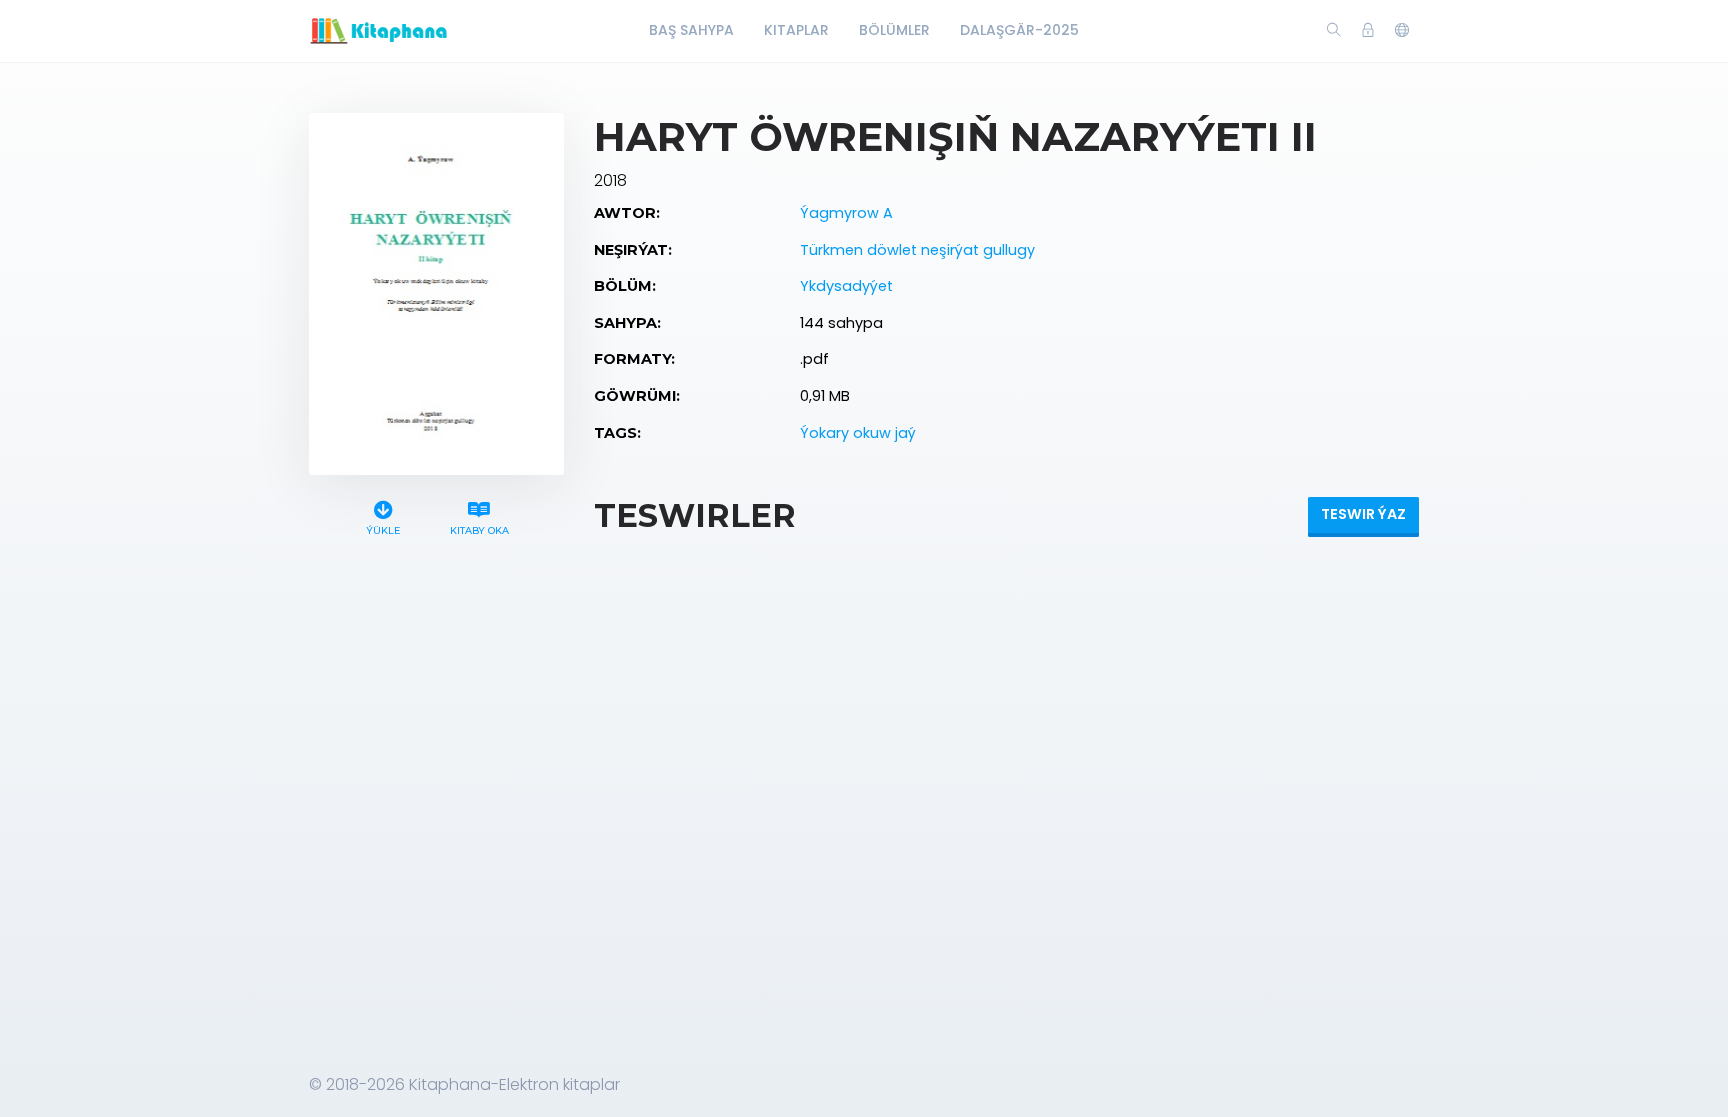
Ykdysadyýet (846, 286)
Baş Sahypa (691, 30)
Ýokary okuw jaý (858, 433)
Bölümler (894, 30)
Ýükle (383, 530)
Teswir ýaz (1363, 514)
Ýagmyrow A (846, 213)
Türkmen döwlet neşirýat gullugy (917, 250)
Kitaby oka (479, 530)
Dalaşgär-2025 (1019, 30)
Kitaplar (796, 30)
